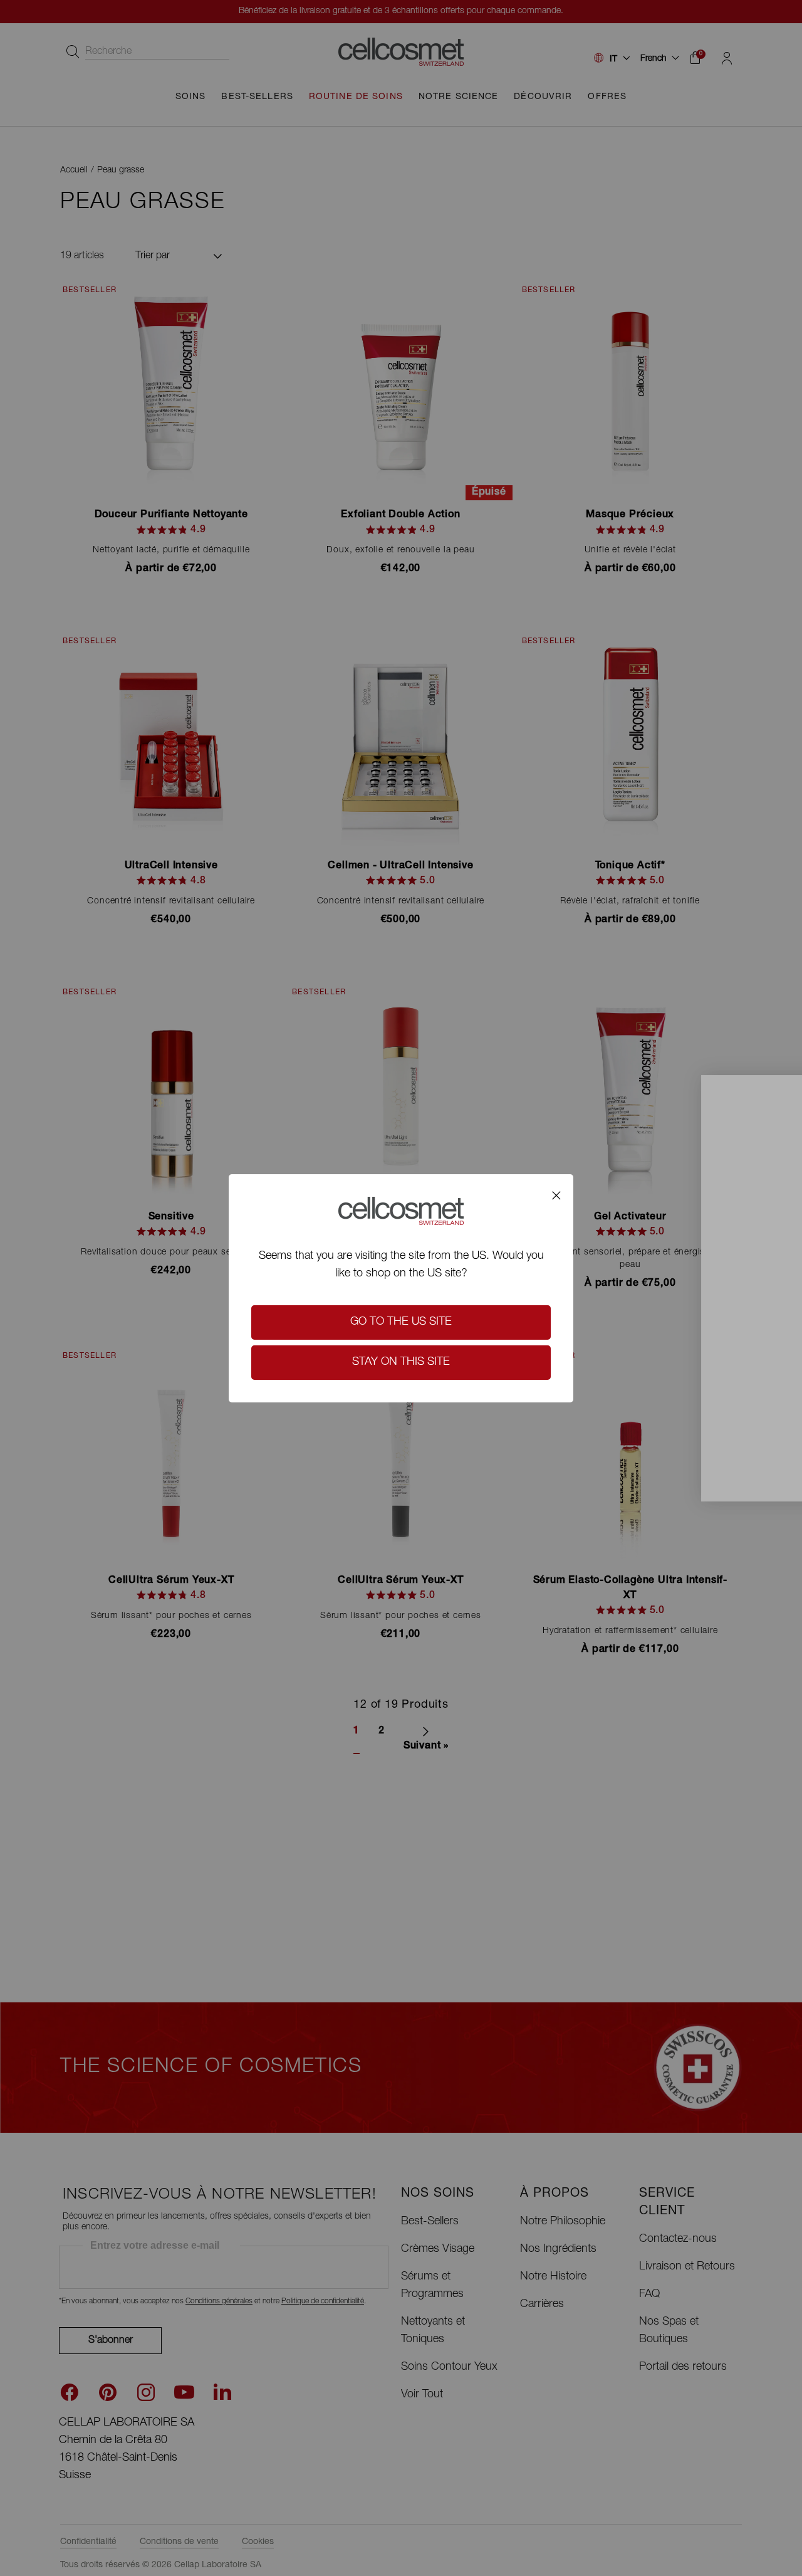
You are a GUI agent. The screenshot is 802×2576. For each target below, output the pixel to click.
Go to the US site (401, 1322)
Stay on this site (401, 1362)
